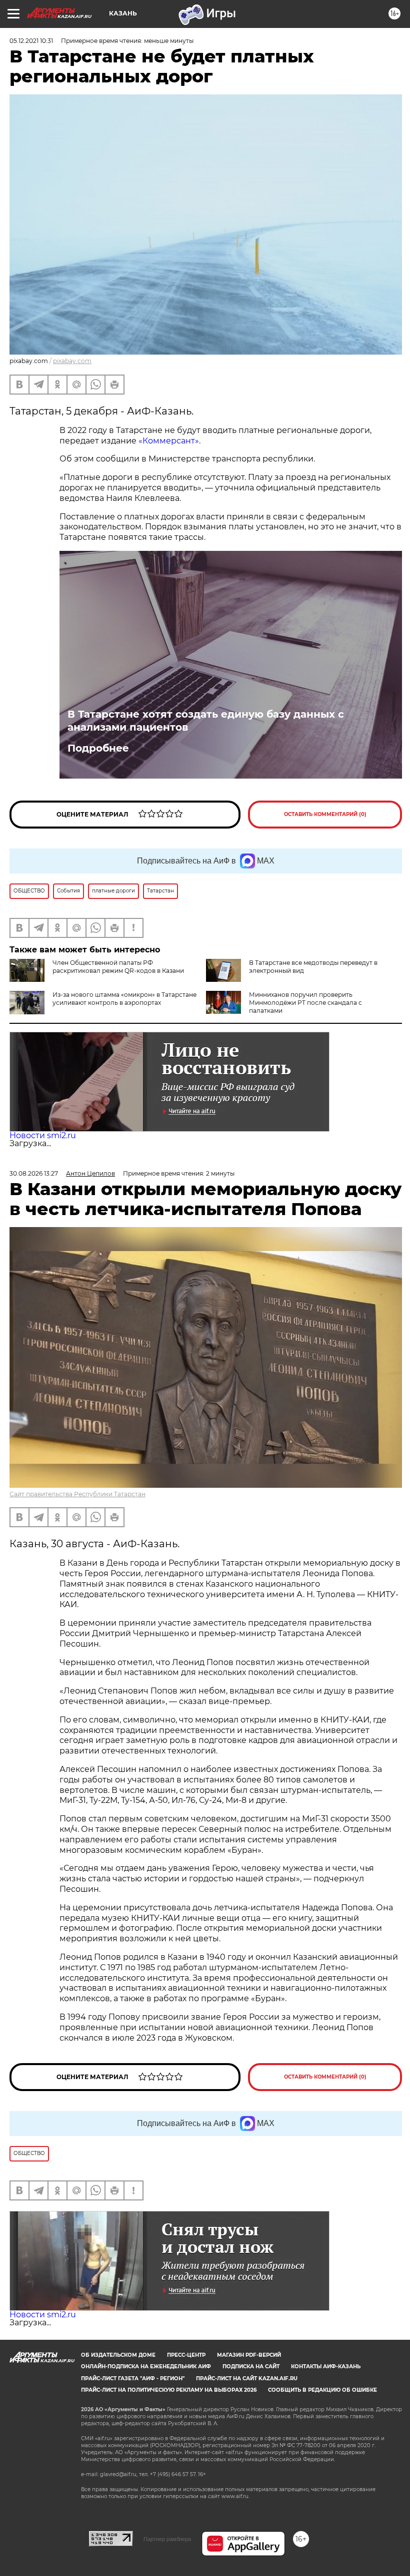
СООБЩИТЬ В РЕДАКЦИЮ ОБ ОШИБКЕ (322, 2390)
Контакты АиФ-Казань (326, 2366)
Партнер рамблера (167, 2539)
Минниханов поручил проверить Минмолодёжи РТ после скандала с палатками (305, 1003)
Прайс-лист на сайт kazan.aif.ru (247, 2378)
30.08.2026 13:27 (34, 1173)
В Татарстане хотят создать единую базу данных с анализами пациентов (206, 721)
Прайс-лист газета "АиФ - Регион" (133, 2378)
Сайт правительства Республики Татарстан (77, 1494)
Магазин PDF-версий (249, 2355)
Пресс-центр (186, 2355)
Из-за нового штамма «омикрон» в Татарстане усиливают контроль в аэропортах (124, 999)
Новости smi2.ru (43, 1135)
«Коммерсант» (169, 441)
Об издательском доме (118, 2355)
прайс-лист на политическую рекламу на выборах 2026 (169, 2390)
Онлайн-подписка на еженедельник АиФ (146, 2366)
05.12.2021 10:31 (31, 41)
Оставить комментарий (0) (325, 814)
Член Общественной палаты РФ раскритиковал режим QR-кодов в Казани (118, 967)
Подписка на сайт (251, 2366)
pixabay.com (72, 361)
